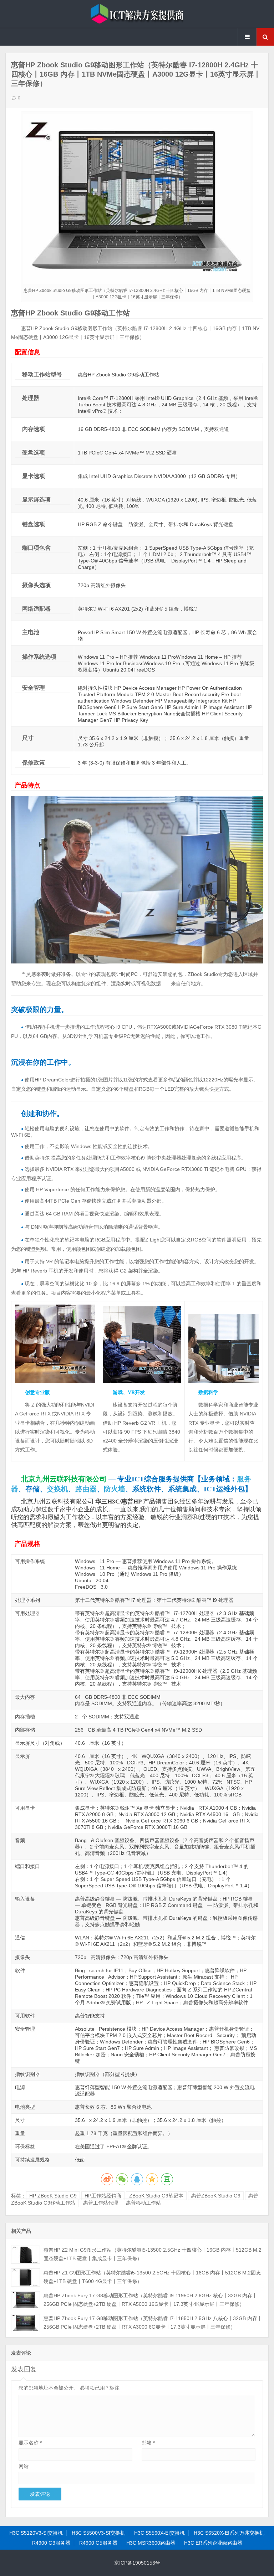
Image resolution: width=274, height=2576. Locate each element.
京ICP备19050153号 (137, 2563)
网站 (24, 2466)
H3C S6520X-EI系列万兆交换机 (229, 2533)
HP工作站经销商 (103, 2196)
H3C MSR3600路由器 (151, 2543)
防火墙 (115, 1489)
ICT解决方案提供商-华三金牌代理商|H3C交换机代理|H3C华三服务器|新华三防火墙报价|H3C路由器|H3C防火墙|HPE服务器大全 (137, 14)
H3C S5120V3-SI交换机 (36, 2533)
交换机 (57, 1489)
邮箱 (148, 2443)
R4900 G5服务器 (98, 2543)
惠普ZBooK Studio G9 (216, 2196)
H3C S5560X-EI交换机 (159, 2533)
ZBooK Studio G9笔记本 (156, 2196)
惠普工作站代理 (101, 2203)
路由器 (86, 1489)
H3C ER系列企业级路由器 (213, 2543)
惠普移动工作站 (143, 2203)
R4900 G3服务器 (51, 2543)
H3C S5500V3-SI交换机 (98, 2533)
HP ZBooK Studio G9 (53, 2196)
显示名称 (30, 2443)
